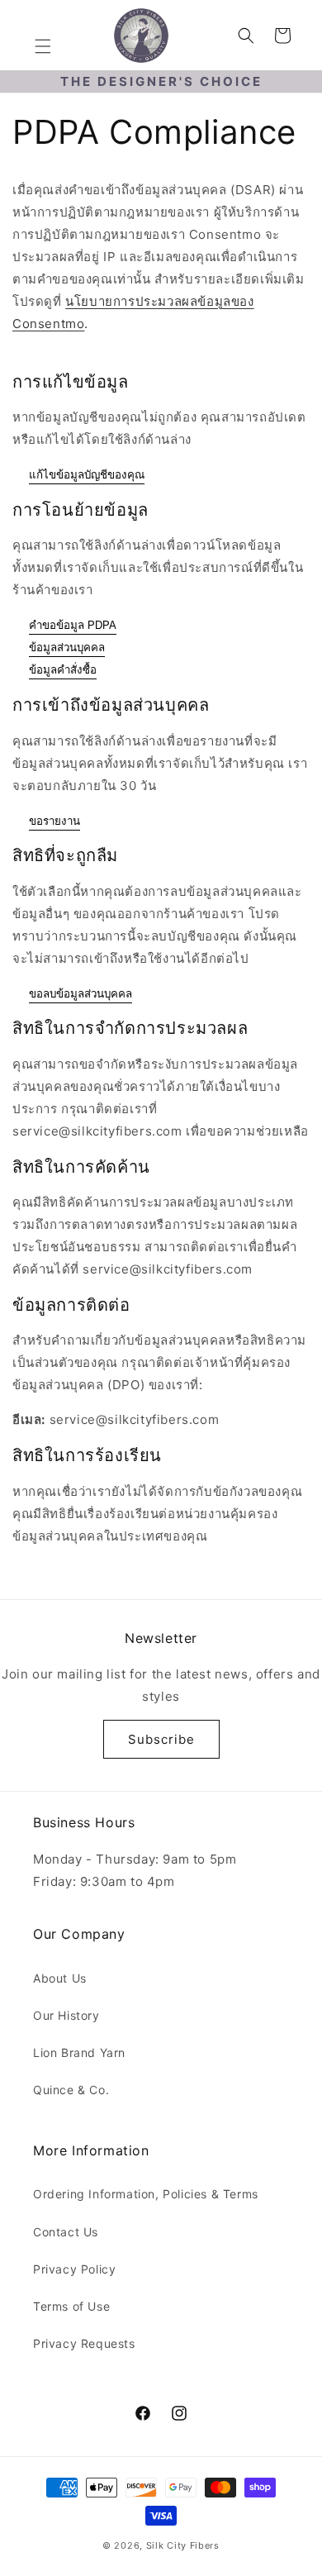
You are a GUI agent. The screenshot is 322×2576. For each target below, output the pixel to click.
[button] (43, 46)
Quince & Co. (71, 2090)
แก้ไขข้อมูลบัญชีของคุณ (87, 475)
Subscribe (161, 1739)
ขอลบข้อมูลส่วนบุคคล (80, 994)
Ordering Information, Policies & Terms (146, 2194)
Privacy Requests (84, 2343)
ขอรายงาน (54, 821)
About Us (60, 1978)
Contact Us (66, 2232)
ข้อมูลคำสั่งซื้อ (63, 670)
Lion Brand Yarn (79, 2052)
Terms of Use (71, 2306)
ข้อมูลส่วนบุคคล (67, 648)
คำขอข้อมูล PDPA (73, 625)
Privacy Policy (74, 2269)
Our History (66, 2015)
